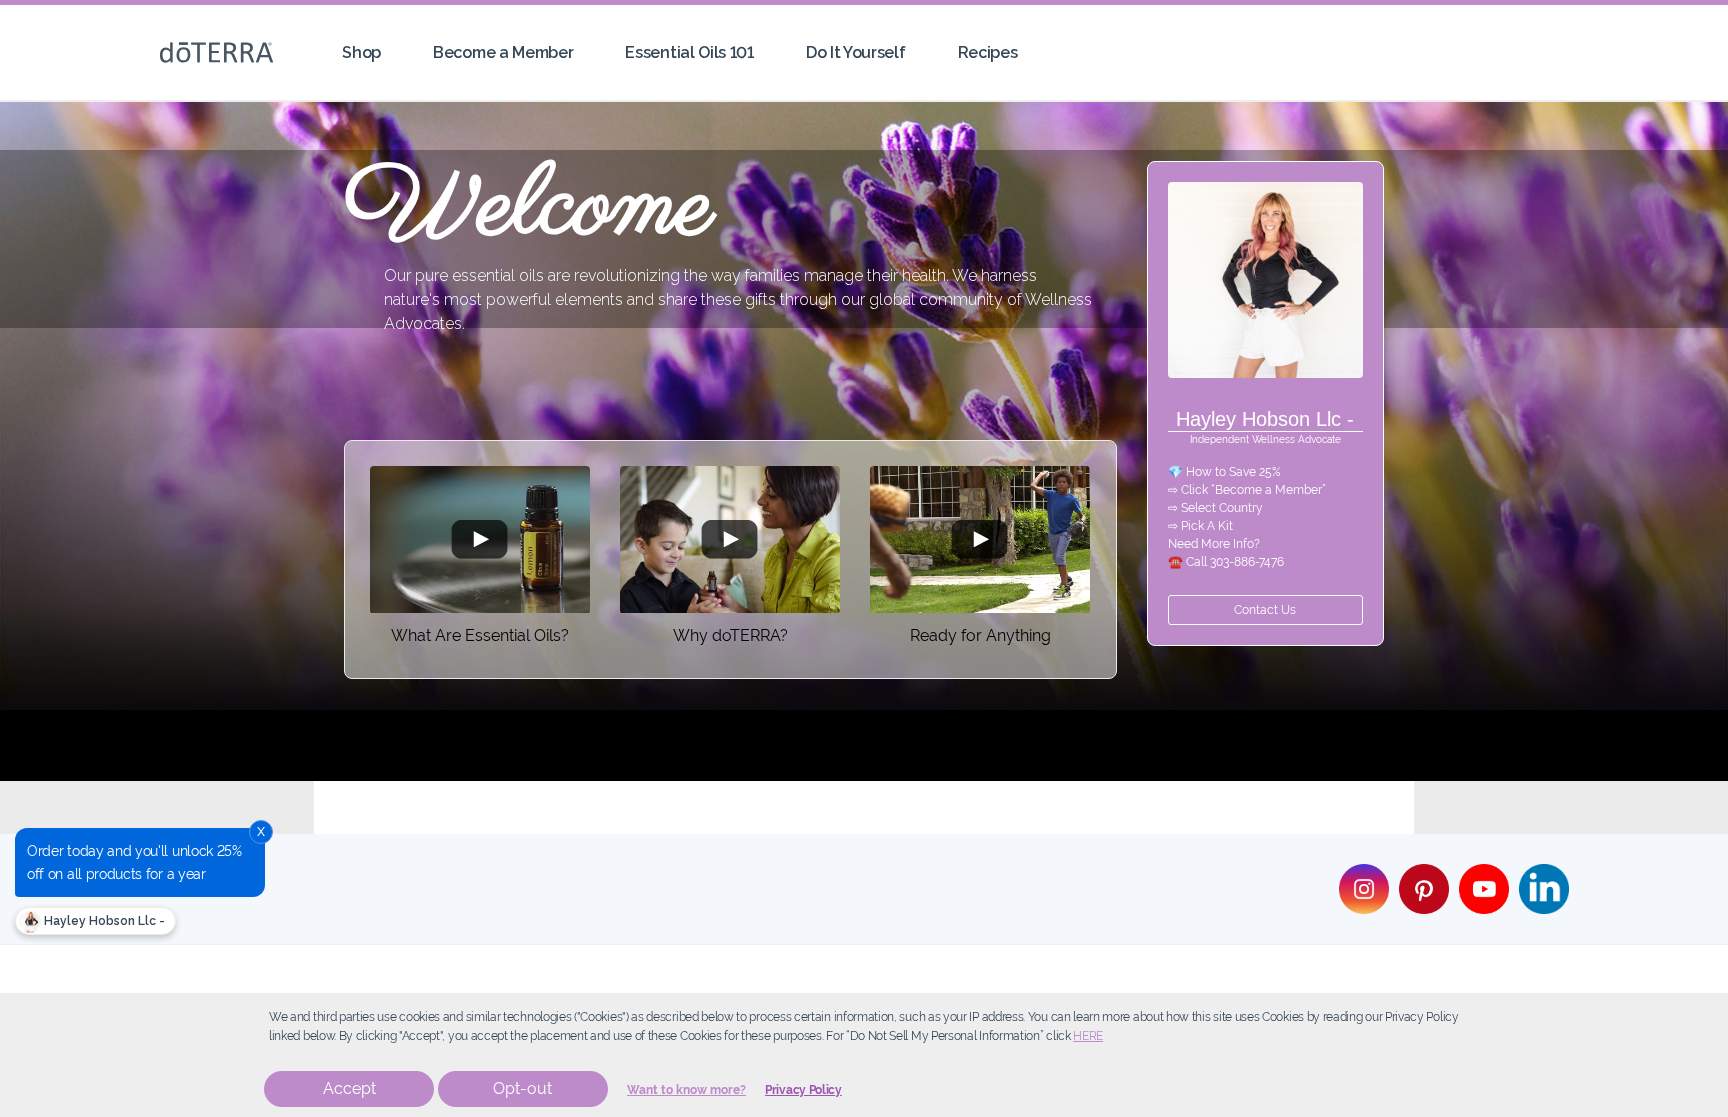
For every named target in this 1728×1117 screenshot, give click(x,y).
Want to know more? (686, 1090)
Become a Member (503, 52)
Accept (349, 1088)
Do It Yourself (856, 52)
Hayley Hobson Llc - (103, 921)
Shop (361, 52)
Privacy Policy (803, 1090)
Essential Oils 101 (689, 52)
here (1088, 1036)
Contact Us (1265, 610)
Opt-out (522, 1088)
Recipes (988, 52)
